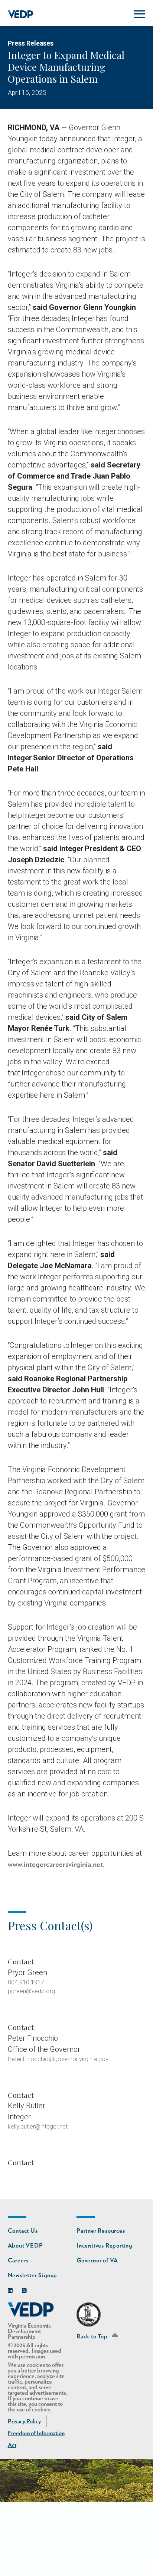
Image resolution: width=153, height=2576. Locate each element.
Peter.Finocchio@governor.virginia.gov (58, 2059)
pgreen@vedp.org (31, 1991)
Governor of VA (97, 2261)
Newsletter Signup (33, 2275)
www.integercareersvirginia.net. (56, 1865)
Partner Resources (101, 2231)
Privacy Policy (24, 2421)
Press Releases (31, 43)
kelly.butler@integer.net (38, 2127)
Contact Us (23, 2231)
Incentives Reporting (104, 2246)
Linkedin (12, 2289)
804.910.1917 (26, 1982)
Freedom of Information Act (36, 2439)
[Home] (21, 14)
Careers (18, 2261)
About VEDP (25, 2246)
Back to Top (93, 2337)
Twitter (26, 2289)
